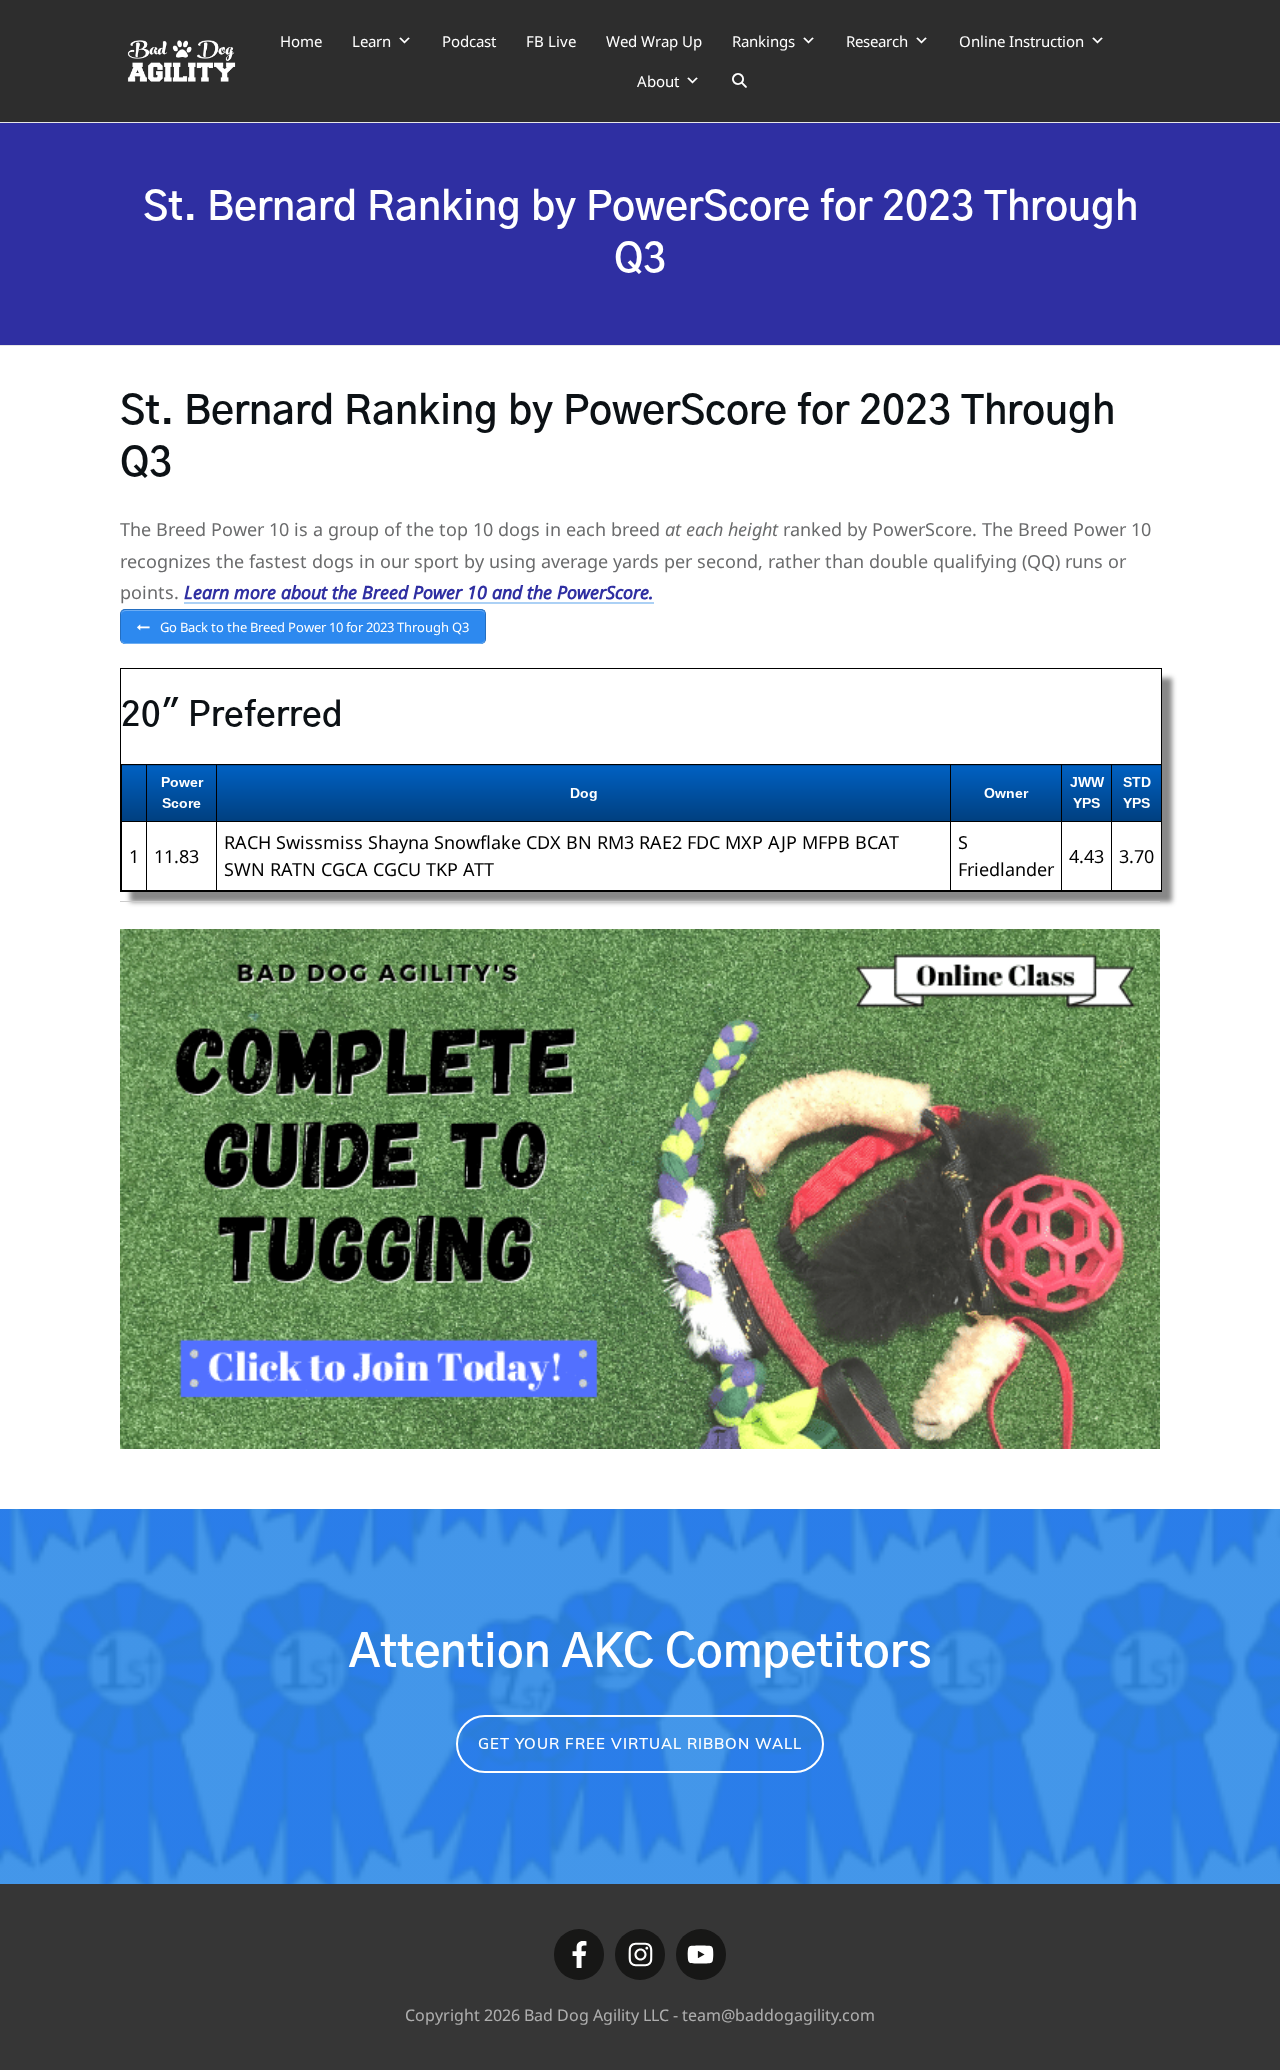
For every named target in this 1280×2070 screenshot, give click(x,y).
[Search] (739, 81)
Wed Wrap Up (654, 41)
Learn (371, 41)
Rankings (763, 41)
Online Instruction (1021, 41)
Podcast (469, 41)
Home (301, 41)
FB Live (551, 41)
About (658, 81)
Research (877, 41)
